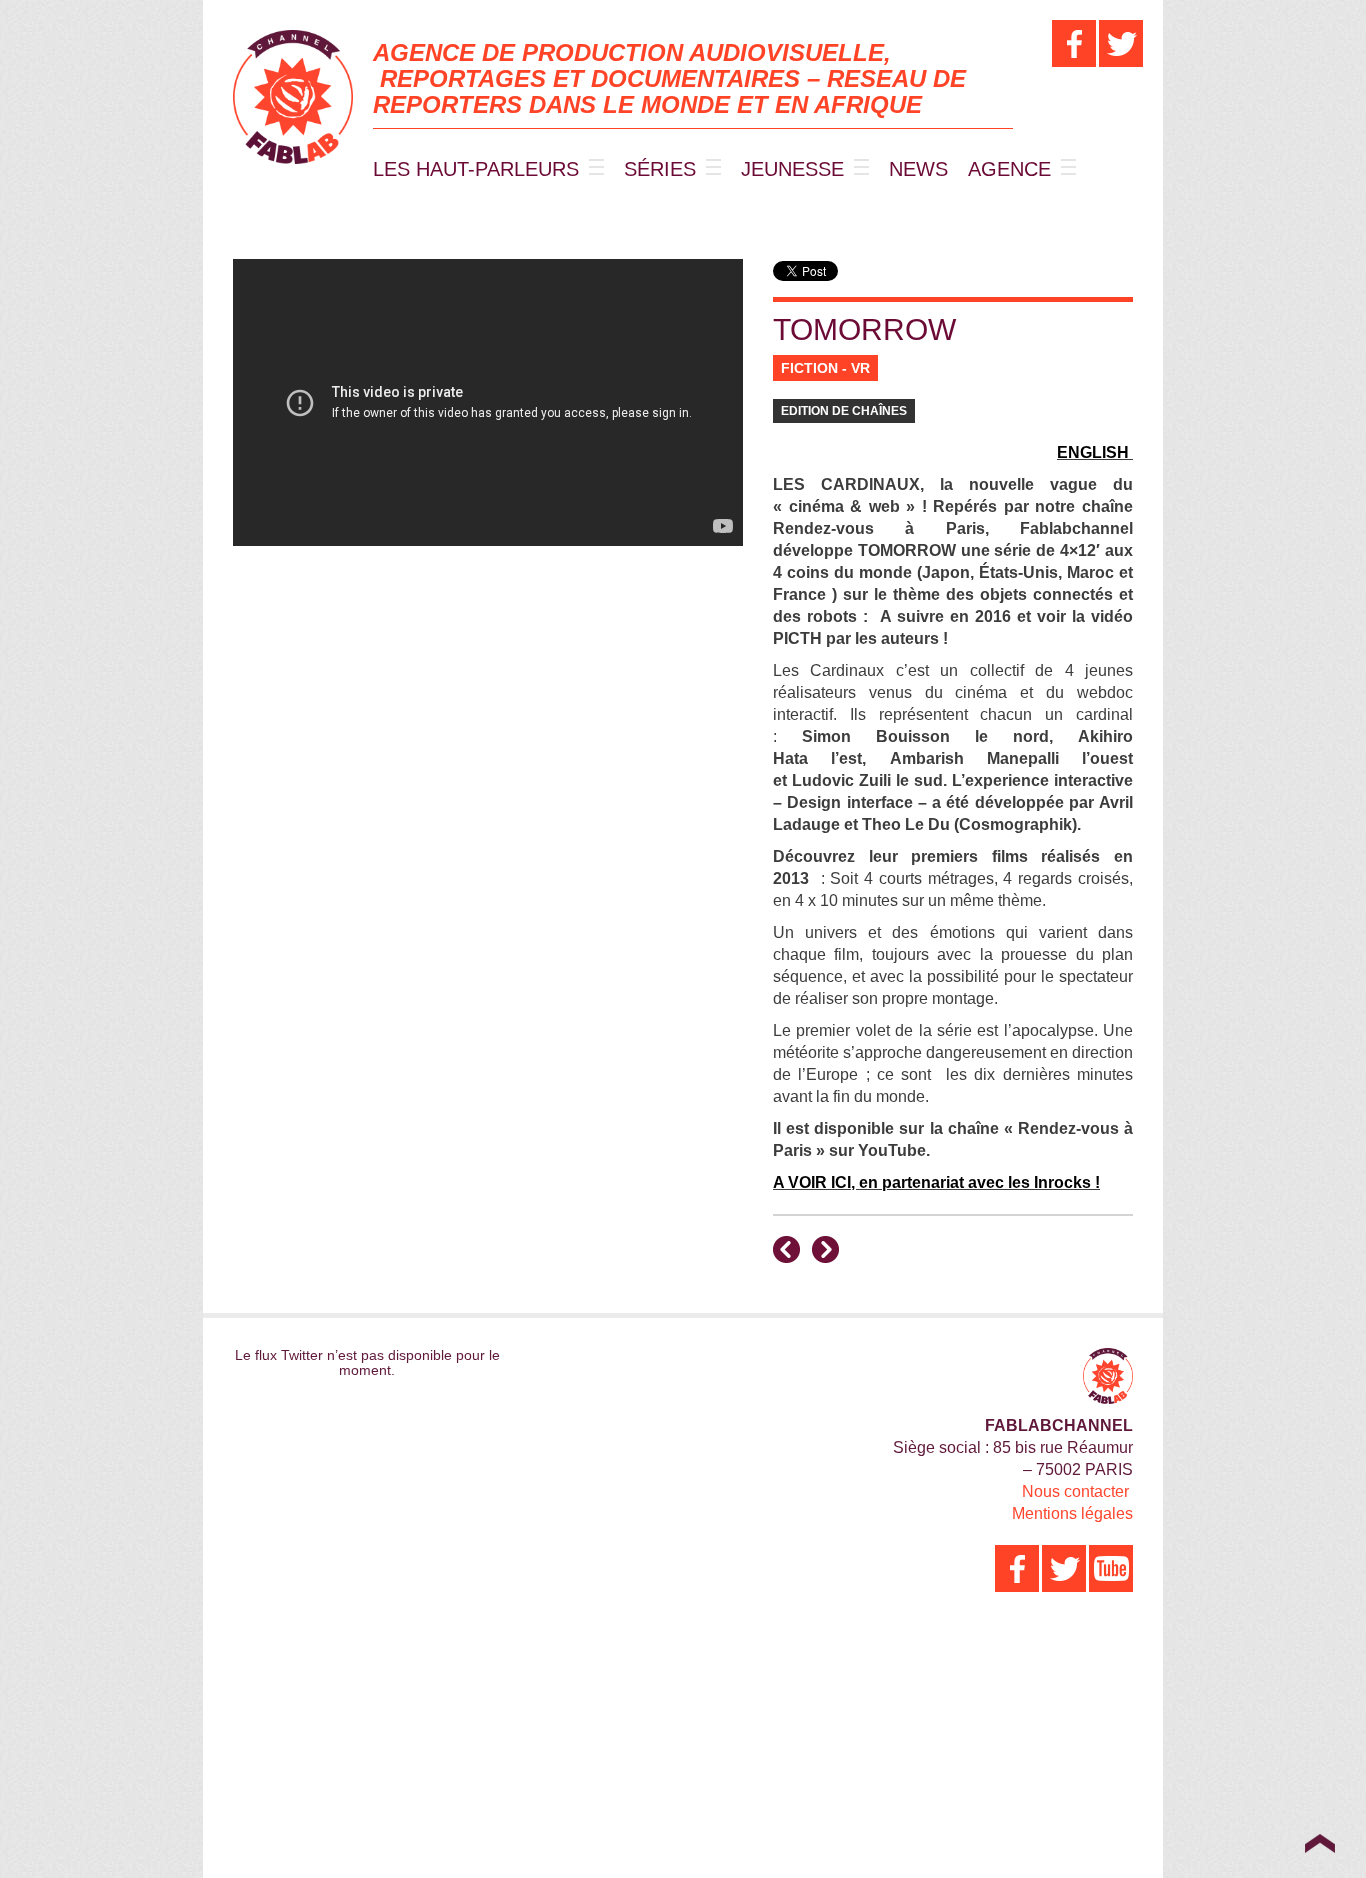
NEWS (918, 169)
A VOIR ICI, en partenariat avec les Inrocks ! (936, 1182)
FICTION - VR (825, 368)
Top (1319, 1843)
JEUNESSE (792, 169)
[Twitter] (1121, 43)
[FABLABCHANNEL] (293, 97)
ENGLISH (1093, 452)
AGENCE (1009, 169)
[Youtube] (1111, 1568)
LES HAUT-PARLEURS (476, 169)
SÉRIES (660, 169)
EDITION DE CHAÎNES (844, 411)
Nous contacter (1075, 1491)
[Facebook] (1074, 43)
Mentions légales (1072, 1513)
